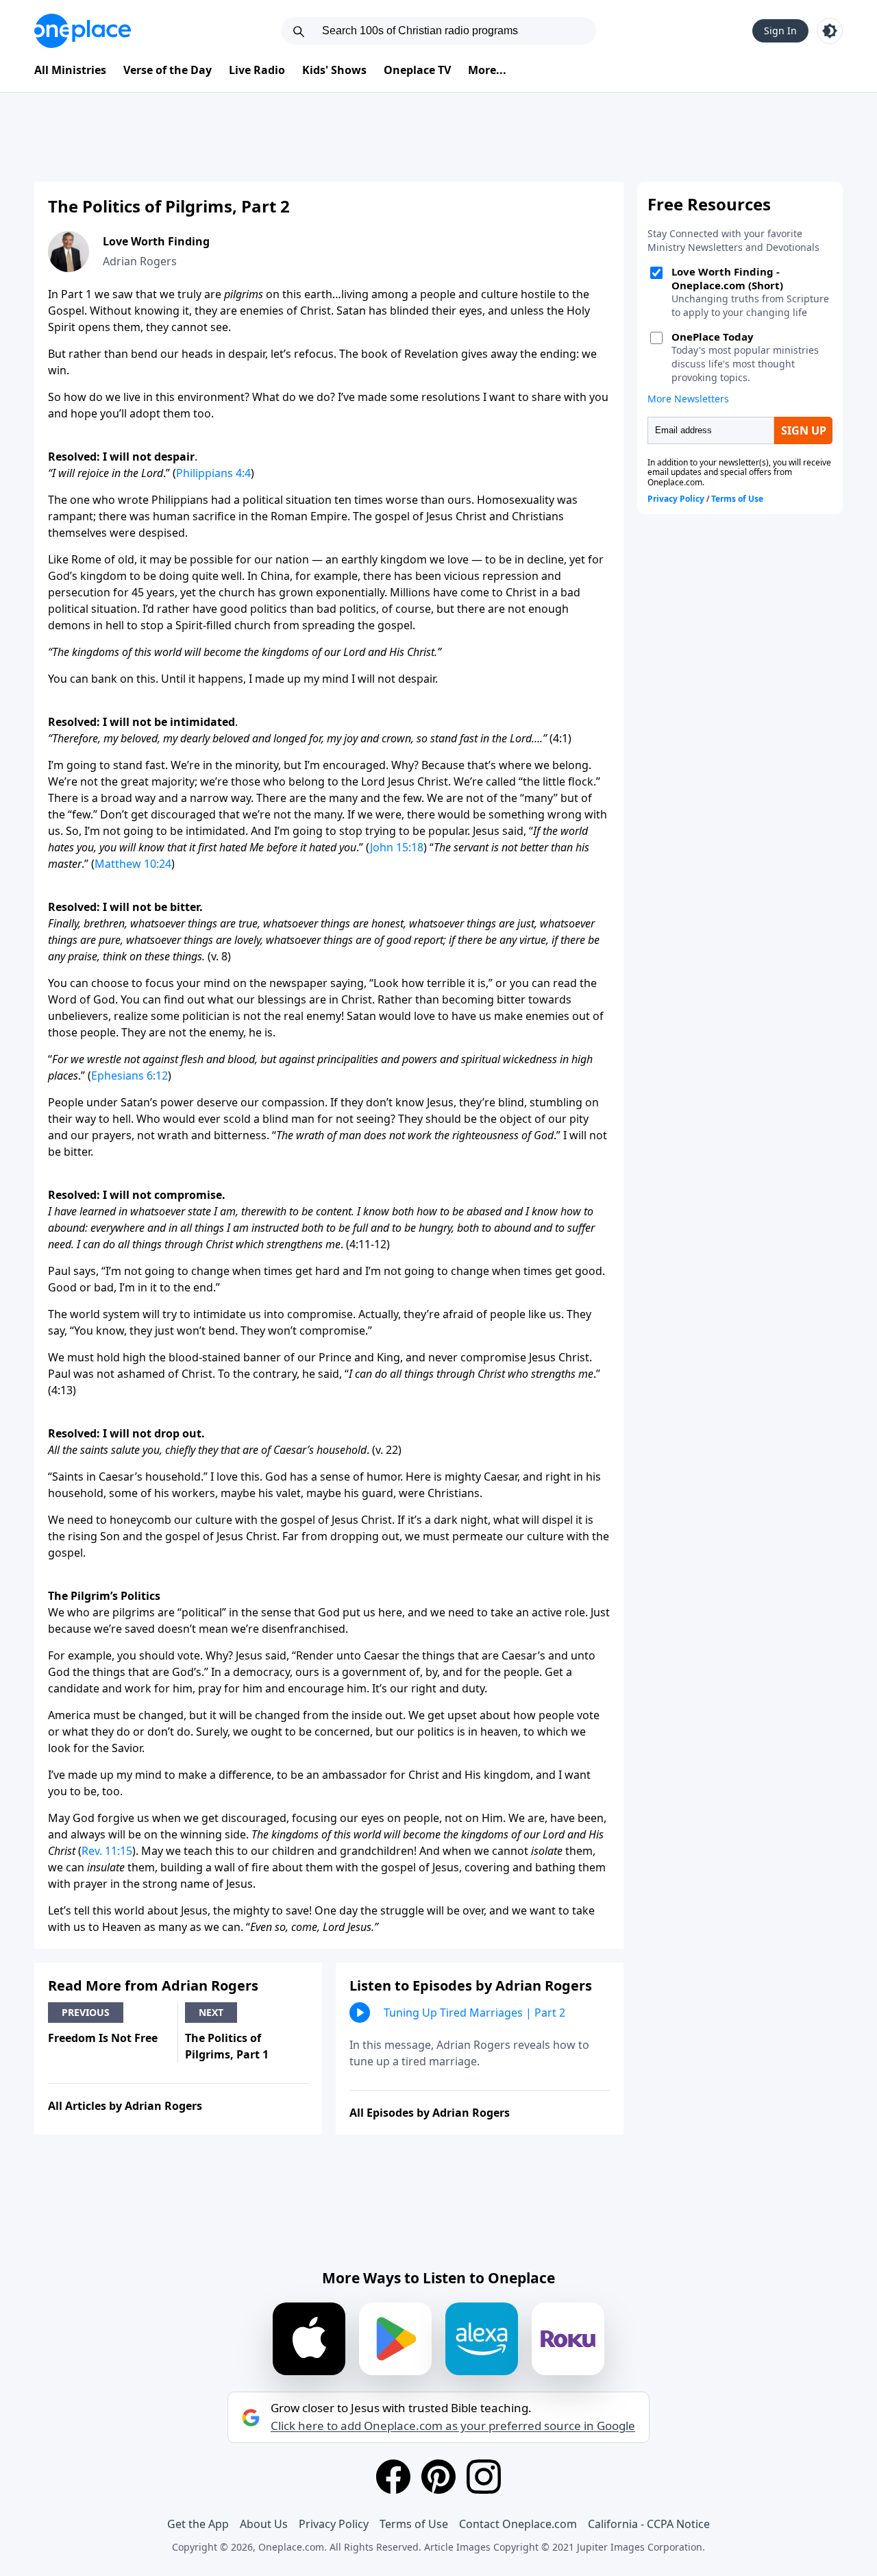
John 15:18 (397, 847)
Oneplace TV (417, 70)
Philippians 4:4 (213, 473)
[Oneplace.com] (83, 31)
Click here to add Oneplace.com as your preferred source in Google (453, 2426)
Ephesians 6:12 (129, 1076)
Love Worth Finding (156, 241)
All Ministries (70, 70)
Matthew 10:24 (133, 864)
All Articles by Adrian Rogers (125, 2106)
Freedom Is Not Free (103, 2038)
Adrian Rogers (140, 261)
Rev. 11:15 (107, 1851)
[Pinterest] (438, 2477)
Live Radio (257, 70)
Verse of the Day (168, 70)
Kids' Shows (334, 70)
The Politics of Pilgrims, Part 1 (227, 2046)
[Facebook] (393, 2477)
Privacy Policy (334, 2524)
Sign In (780, 31)
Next (211, 2012)
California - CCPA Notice (649, 2524)
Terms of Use (414, 2524)
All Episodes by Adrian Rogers (430, 2113)
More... (487, 70)
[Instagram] (484, 2477)
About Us (264, 2524)
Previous (86, 2012)
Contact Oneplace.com (518, 2524)
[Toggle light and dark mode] (830, 31)
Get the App (198, 2524)
